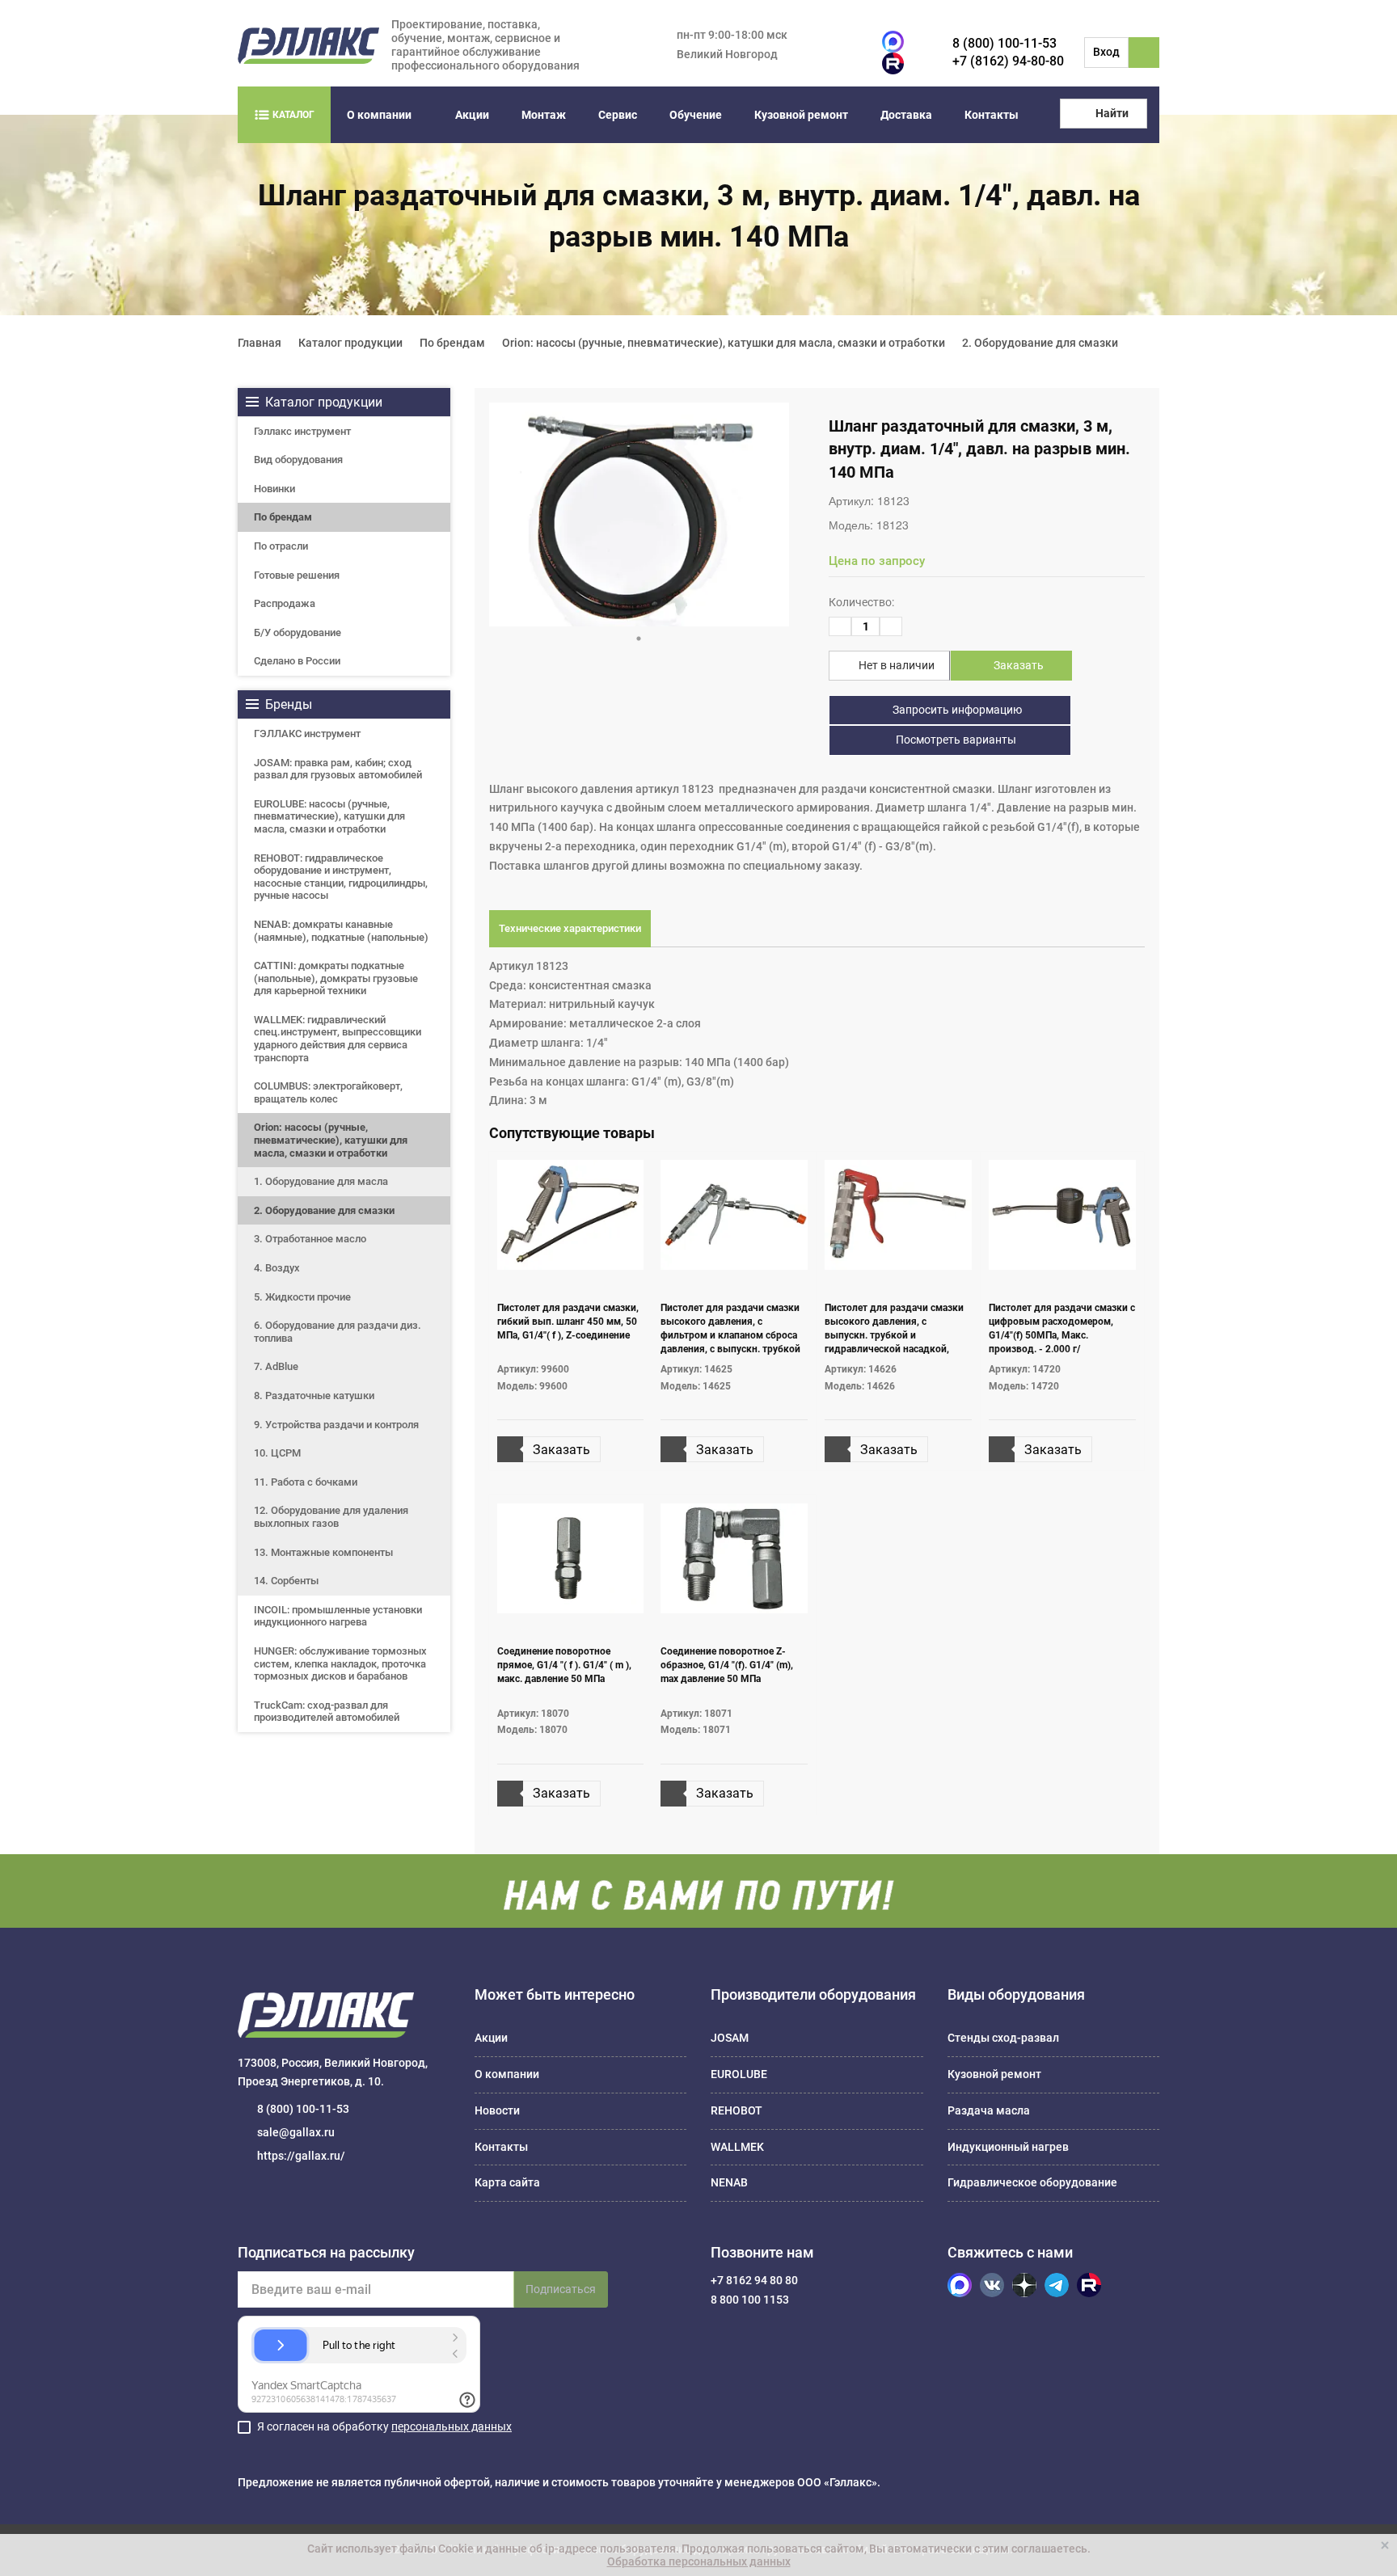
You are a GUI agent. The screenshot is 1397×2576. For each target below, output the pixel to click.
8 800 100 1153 (750, 2300)
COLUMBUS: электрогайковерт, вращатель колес (328, 1092)
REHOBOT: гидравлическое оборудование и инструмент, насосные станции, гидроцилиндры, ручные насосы (341, 877)
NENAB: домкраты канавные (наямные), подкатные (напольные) (341, 931)
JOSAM (730, 2038)
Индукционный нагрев (1008, 2147)
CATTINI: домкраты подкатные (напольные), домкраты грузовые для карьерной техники (336, 978)
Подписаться (561, 2289)
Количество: (861, 602)
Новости (497, 2110)
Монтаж (544, 115)
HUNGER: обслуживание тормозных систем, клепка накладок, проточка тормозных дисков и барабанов (340, 1663)
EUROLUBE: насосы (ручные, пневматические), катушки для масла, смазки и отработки (329, 816)
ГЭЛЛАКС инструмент (307, 734)
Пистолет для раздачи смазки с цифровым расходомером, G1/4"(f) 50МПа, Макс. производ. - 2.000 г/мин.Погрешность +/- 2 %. (1062, 1336)
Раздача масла (989, 2110)
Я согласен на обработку (384, 2426)
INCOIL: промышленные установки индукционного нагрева (338, 1616)
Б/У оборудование (298, 632)
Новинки (274, 489)
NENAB (729, 2182)
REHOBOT (736, 2110)
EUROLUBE (739, 2074)
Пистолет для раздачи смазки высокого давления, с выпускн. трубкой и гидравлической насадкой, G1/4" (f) (894, 1336)
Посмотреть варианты (955, 740)
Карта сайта (507, 2182)
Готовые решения (297, 575)
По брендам (283, 517)
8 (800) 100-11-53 (1004, 43)
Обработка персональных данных (699, 2561)
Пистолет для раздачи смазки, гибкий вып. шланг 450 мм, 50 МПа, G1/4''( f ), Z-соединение (568, 1322)
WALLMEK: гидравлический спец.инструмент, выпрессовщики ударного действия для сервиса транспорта (338, 1039)
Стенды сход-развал (1003, 2038)
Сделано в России (297, 661)
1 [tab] (639, 639)
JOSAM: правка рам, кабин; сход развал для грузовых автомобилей (338, 769)
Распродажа (285, 603)
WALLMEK (737, 2147)
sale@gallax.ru (296, 2132)
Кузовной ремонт (801, 115)
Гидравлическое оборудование (1032, 2182)
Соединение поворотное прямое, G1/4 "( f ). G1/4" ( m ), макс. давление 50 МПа (564, 1665)
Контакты (992, 115)
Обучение (696, 115)
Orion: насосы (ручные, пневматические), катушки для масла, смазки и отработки (331, 1140)
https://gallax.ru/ (301, 2156)
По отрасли (281, 546)
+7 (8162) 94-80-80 (1008, 61)
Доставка (906, 115)
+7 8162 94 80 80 (754, 2280)
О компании (379, 115)
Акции (472, 115)
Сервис (618, 115)
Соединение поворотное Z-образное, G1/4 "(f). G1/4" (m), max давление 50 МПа (727, 1665)
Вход (1106, 52)
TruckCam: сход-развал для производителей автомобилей (327, 1712)
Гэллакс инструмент (302, 431)
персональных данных (452, 2426)
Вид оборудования (298, 460)
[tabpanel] (639, 514)
